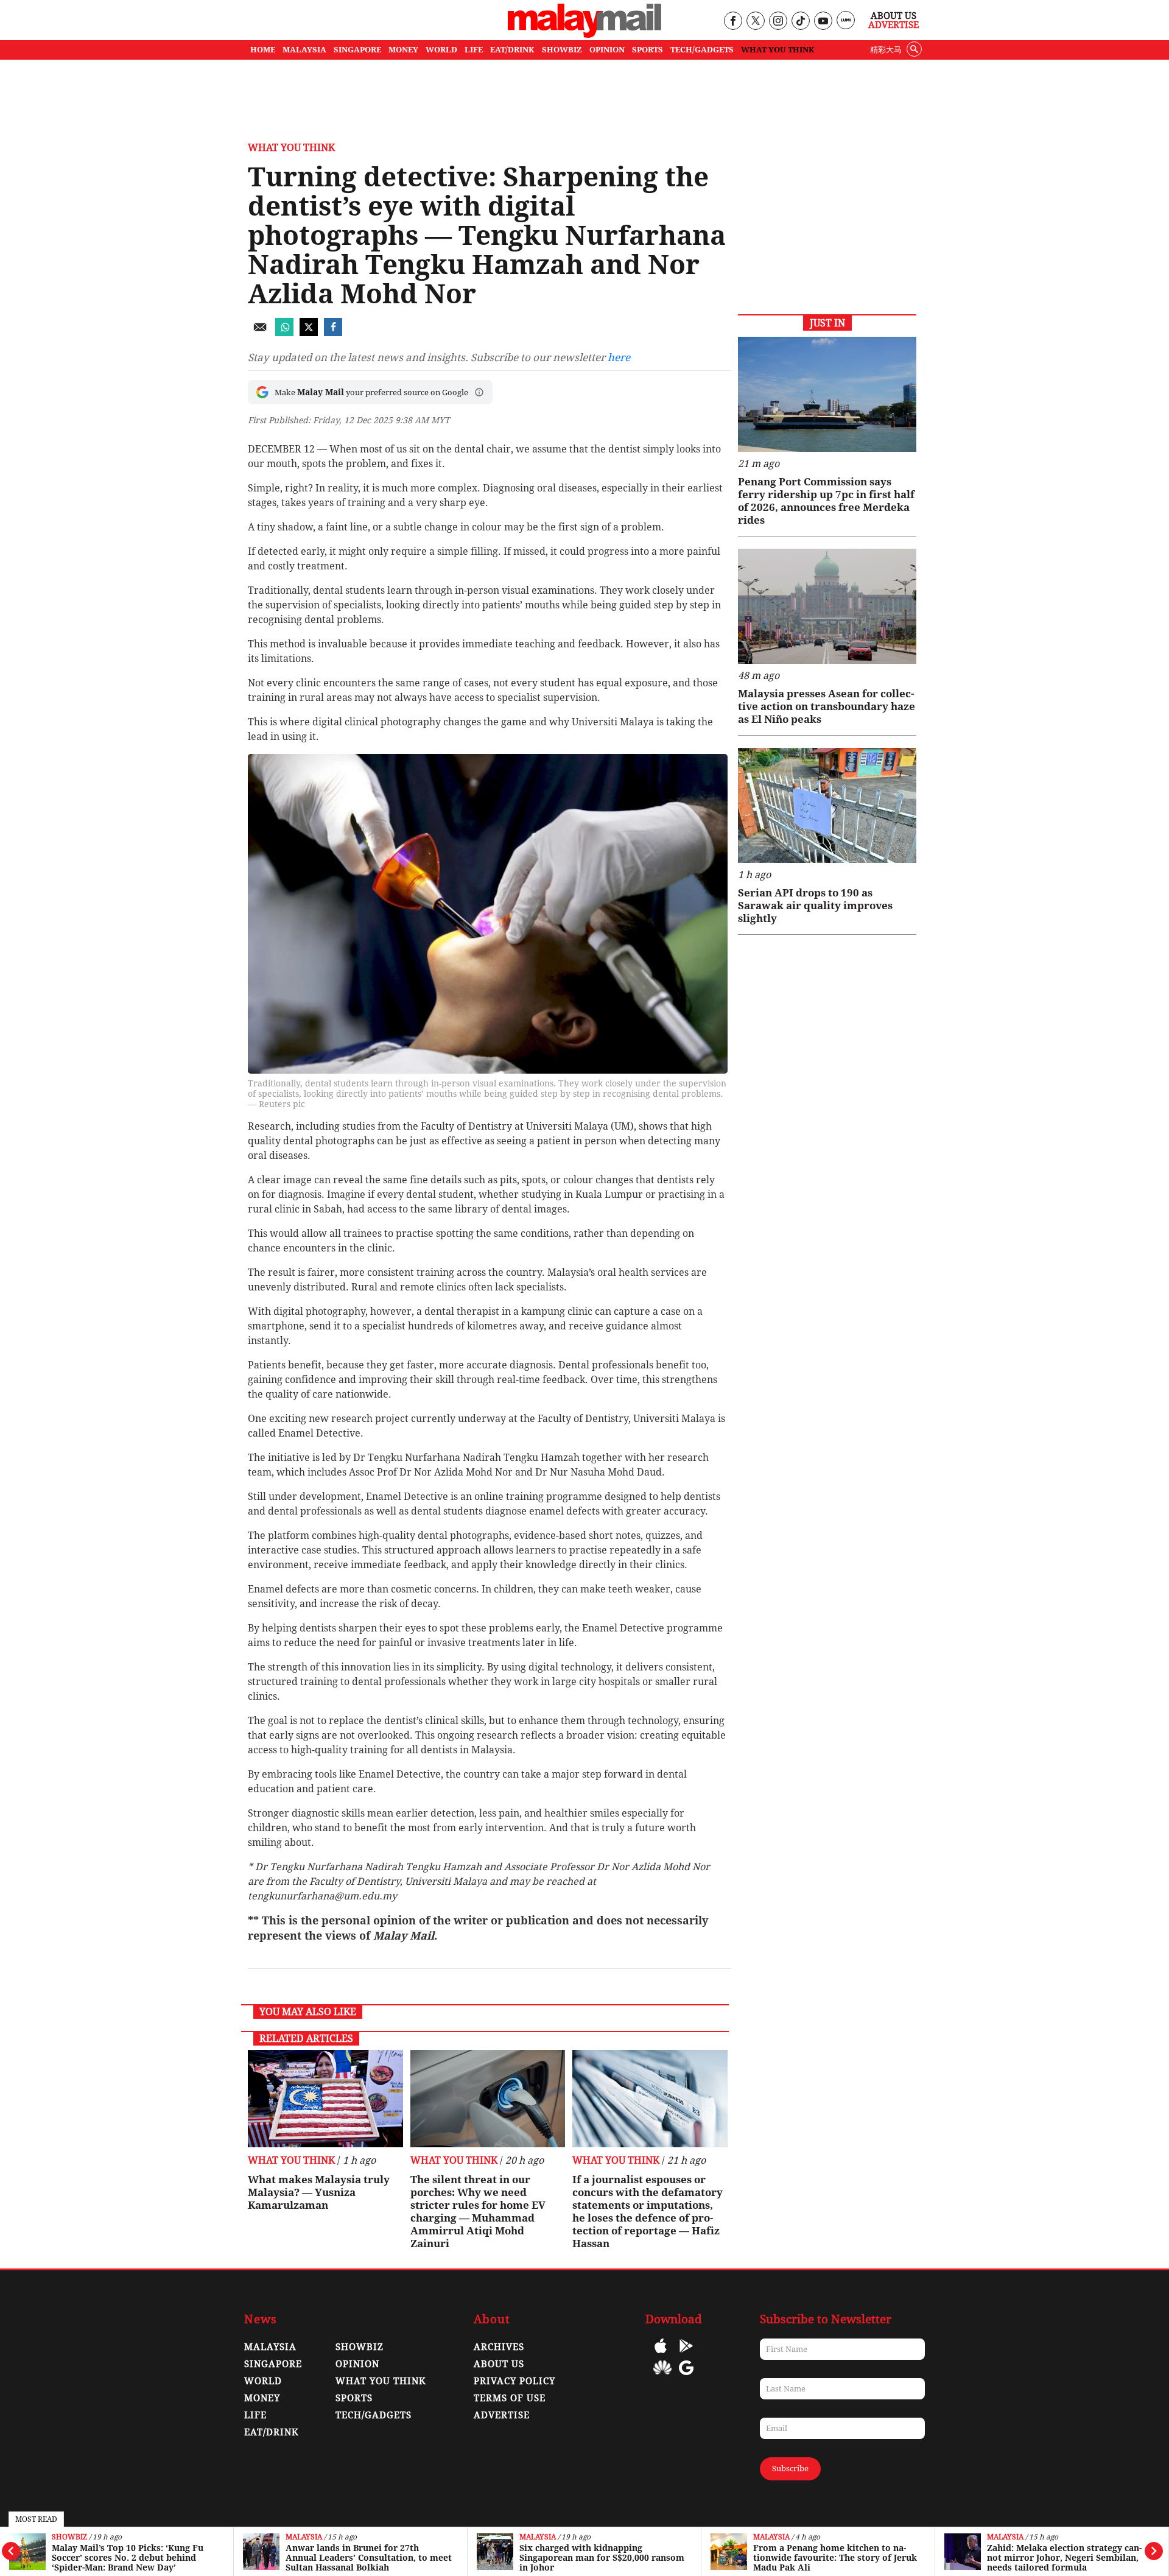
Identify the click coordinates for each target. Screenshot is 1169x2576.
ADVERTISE (502, 2415)
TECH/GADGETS (702, 50)
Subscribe (790, 2469)
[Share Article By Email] (260, 333)
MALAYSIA (304, 50)
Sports (354, 2398)
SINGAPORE (357, 50)
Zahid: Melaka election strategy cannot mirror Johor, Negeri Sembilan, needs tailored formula (1064, 2558)
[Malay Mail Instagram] (778, 22)
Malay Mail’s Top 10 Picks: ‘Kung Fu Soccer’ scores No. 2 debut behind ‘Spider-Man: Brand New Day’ (128, 2558)
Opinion (357, 2364)
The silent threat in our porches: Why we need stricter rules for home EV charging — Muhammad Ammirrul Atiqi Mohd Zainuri (478, 2212)
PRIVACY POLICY (514, 2381)
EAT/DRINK (512, 50)
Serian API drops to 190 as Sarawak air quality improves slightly (815, 906)
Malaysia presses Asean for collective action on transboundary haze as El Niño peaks (827, 706)
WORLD (441, 50)
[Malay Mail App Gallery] (662, 2377)
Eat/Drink (272, 2432)
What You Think (778, 50)
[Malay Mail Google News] (686, 2377)
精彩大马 (886, 50)
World (263, 2381)
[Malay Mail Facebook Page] (733, 22)
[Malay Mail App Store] (661, 2355)
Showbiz (69, 2537)
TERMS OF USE (510, 2398)
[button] (479, 392)
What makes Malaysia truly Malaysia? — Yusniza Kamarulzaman (319, 2192)
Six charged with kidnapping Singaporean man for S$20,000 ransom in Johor (602, 2558)
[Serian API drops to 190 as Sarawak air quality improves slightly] (827, 805)
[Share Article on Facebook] (333, 333)
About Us (893, 16)
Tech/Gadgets (374, 2415)
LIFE (474, 50)
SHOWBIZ (562, 50)
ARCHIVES (499, 2347)
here (619, 357)
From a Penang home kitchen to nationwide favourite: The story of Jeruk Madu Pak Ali (835, 2558)
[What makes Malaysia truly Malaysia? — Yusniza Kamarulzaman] (325, 2099)
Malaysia (304, 2537)
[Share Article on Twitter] (309, 333)
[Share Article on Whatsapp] (284, 333)
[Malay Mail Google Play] (686, 2355)
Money (262, 2398)
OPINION (607, 50)
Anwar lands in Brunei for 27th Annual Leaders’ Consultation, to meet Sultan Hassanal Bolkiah (369, 2558)
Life (255, 2415)
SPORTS (648, 50)
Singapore (273, 2364)
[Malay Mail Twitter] (756, 22)
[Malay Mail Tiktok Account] (800, 22)
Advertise (893, 25)
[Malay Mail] (584, 34)
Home (263, 50)
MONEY (403, 50)
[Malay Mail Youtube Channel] (823, 22)
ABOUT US (499, 2364)
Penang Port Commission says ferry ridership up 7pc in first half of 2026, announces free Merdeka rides (826, 501)
